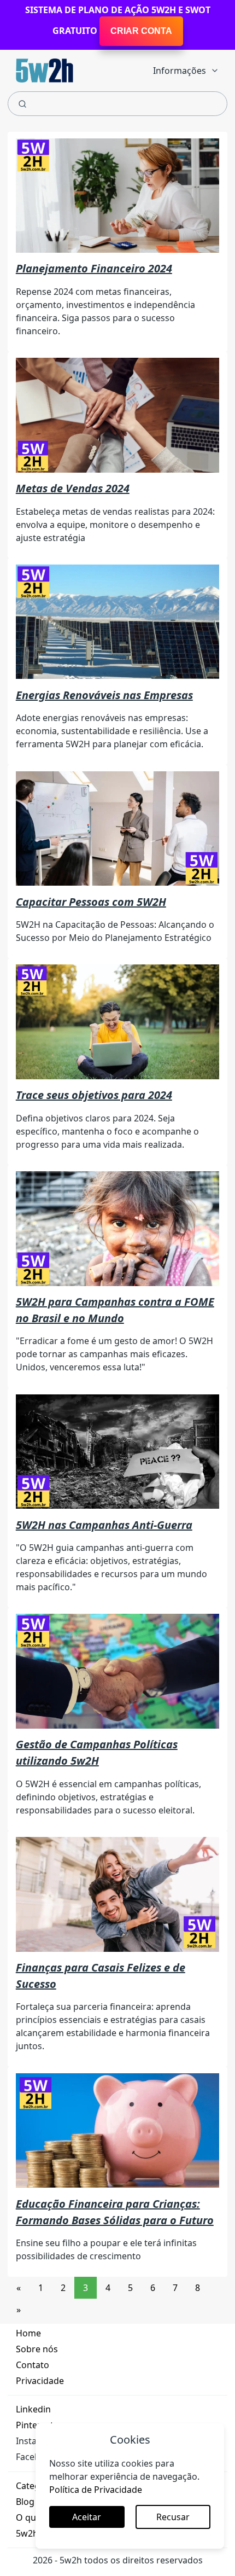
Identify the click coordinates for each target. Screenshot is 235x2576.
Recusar (173, 2517)
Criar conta (141, 31)
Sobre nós (37, 2349)
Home (28, 2333)
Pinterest (35, 2425)
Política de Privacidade (96, 2490)
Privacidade (40, 2381)
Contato (33, 2365)
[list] (186, 68)
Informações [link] (180, 71)
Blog (25, 2502)
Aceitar (87, 2517)
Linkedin (33, 2409)
